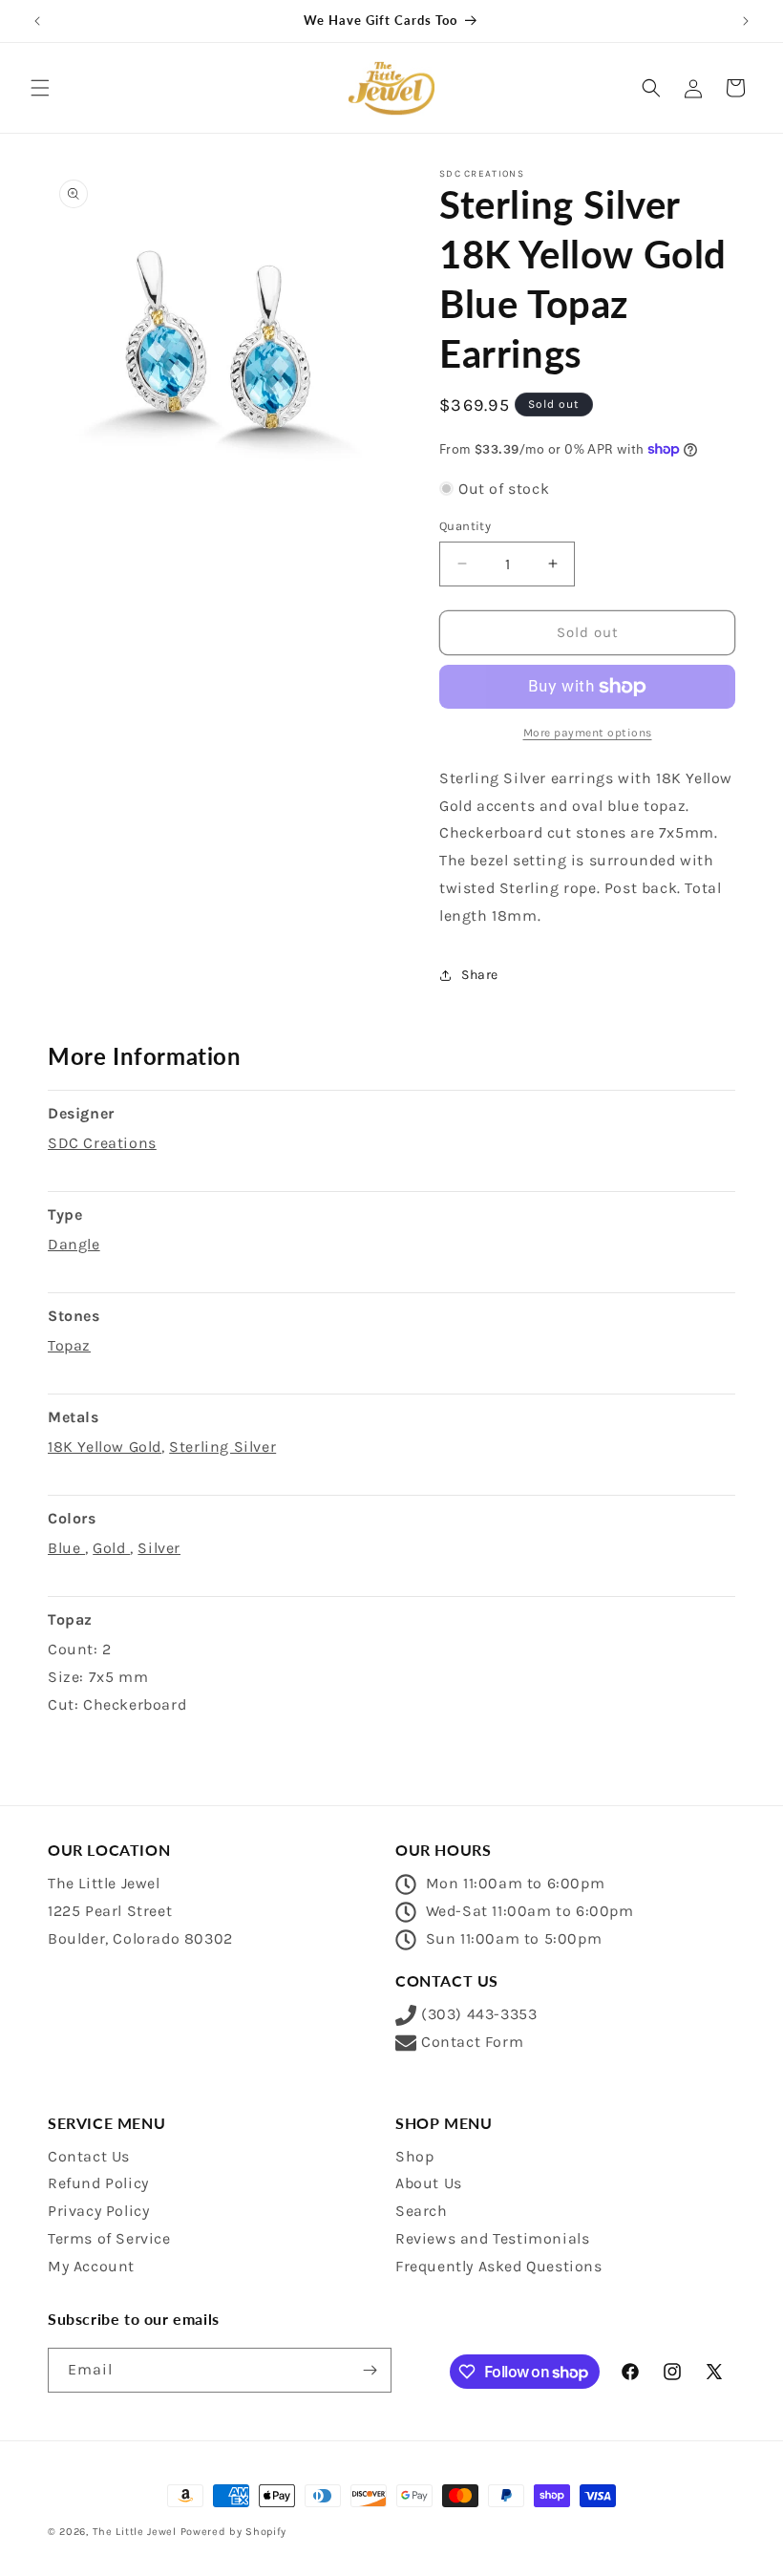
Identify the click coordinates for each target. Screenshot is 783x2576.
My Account (91, 2266)
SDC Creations (102, 1143)
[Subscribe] (370, 2370)
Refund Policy (98, 2183)
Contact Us (89, 2156)
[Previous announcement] (37, 21)
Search (422, 2211)
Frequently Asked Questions (499, 2266)
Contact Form (472, 2042)
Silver (159, 1548)
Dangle (74, 1244)
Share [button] (480, 975)
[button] (40, 88)
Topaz (69, 1345)
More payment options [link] (588, 733)
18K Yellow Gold (105, 1447)
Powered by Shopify (234, 2532)
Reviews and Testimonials (492, 2238)
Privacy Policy (98, 2211)
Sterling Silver (222, 1447)
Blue (66, 1548)
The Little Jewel (135, 2532)
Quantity (465, 526)
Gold (111, 1548)
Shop (414, 2156)
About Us (429, 2183)
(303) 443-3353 (479, 2014)
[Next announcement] (746, 21)
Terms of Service (109, 2238)
